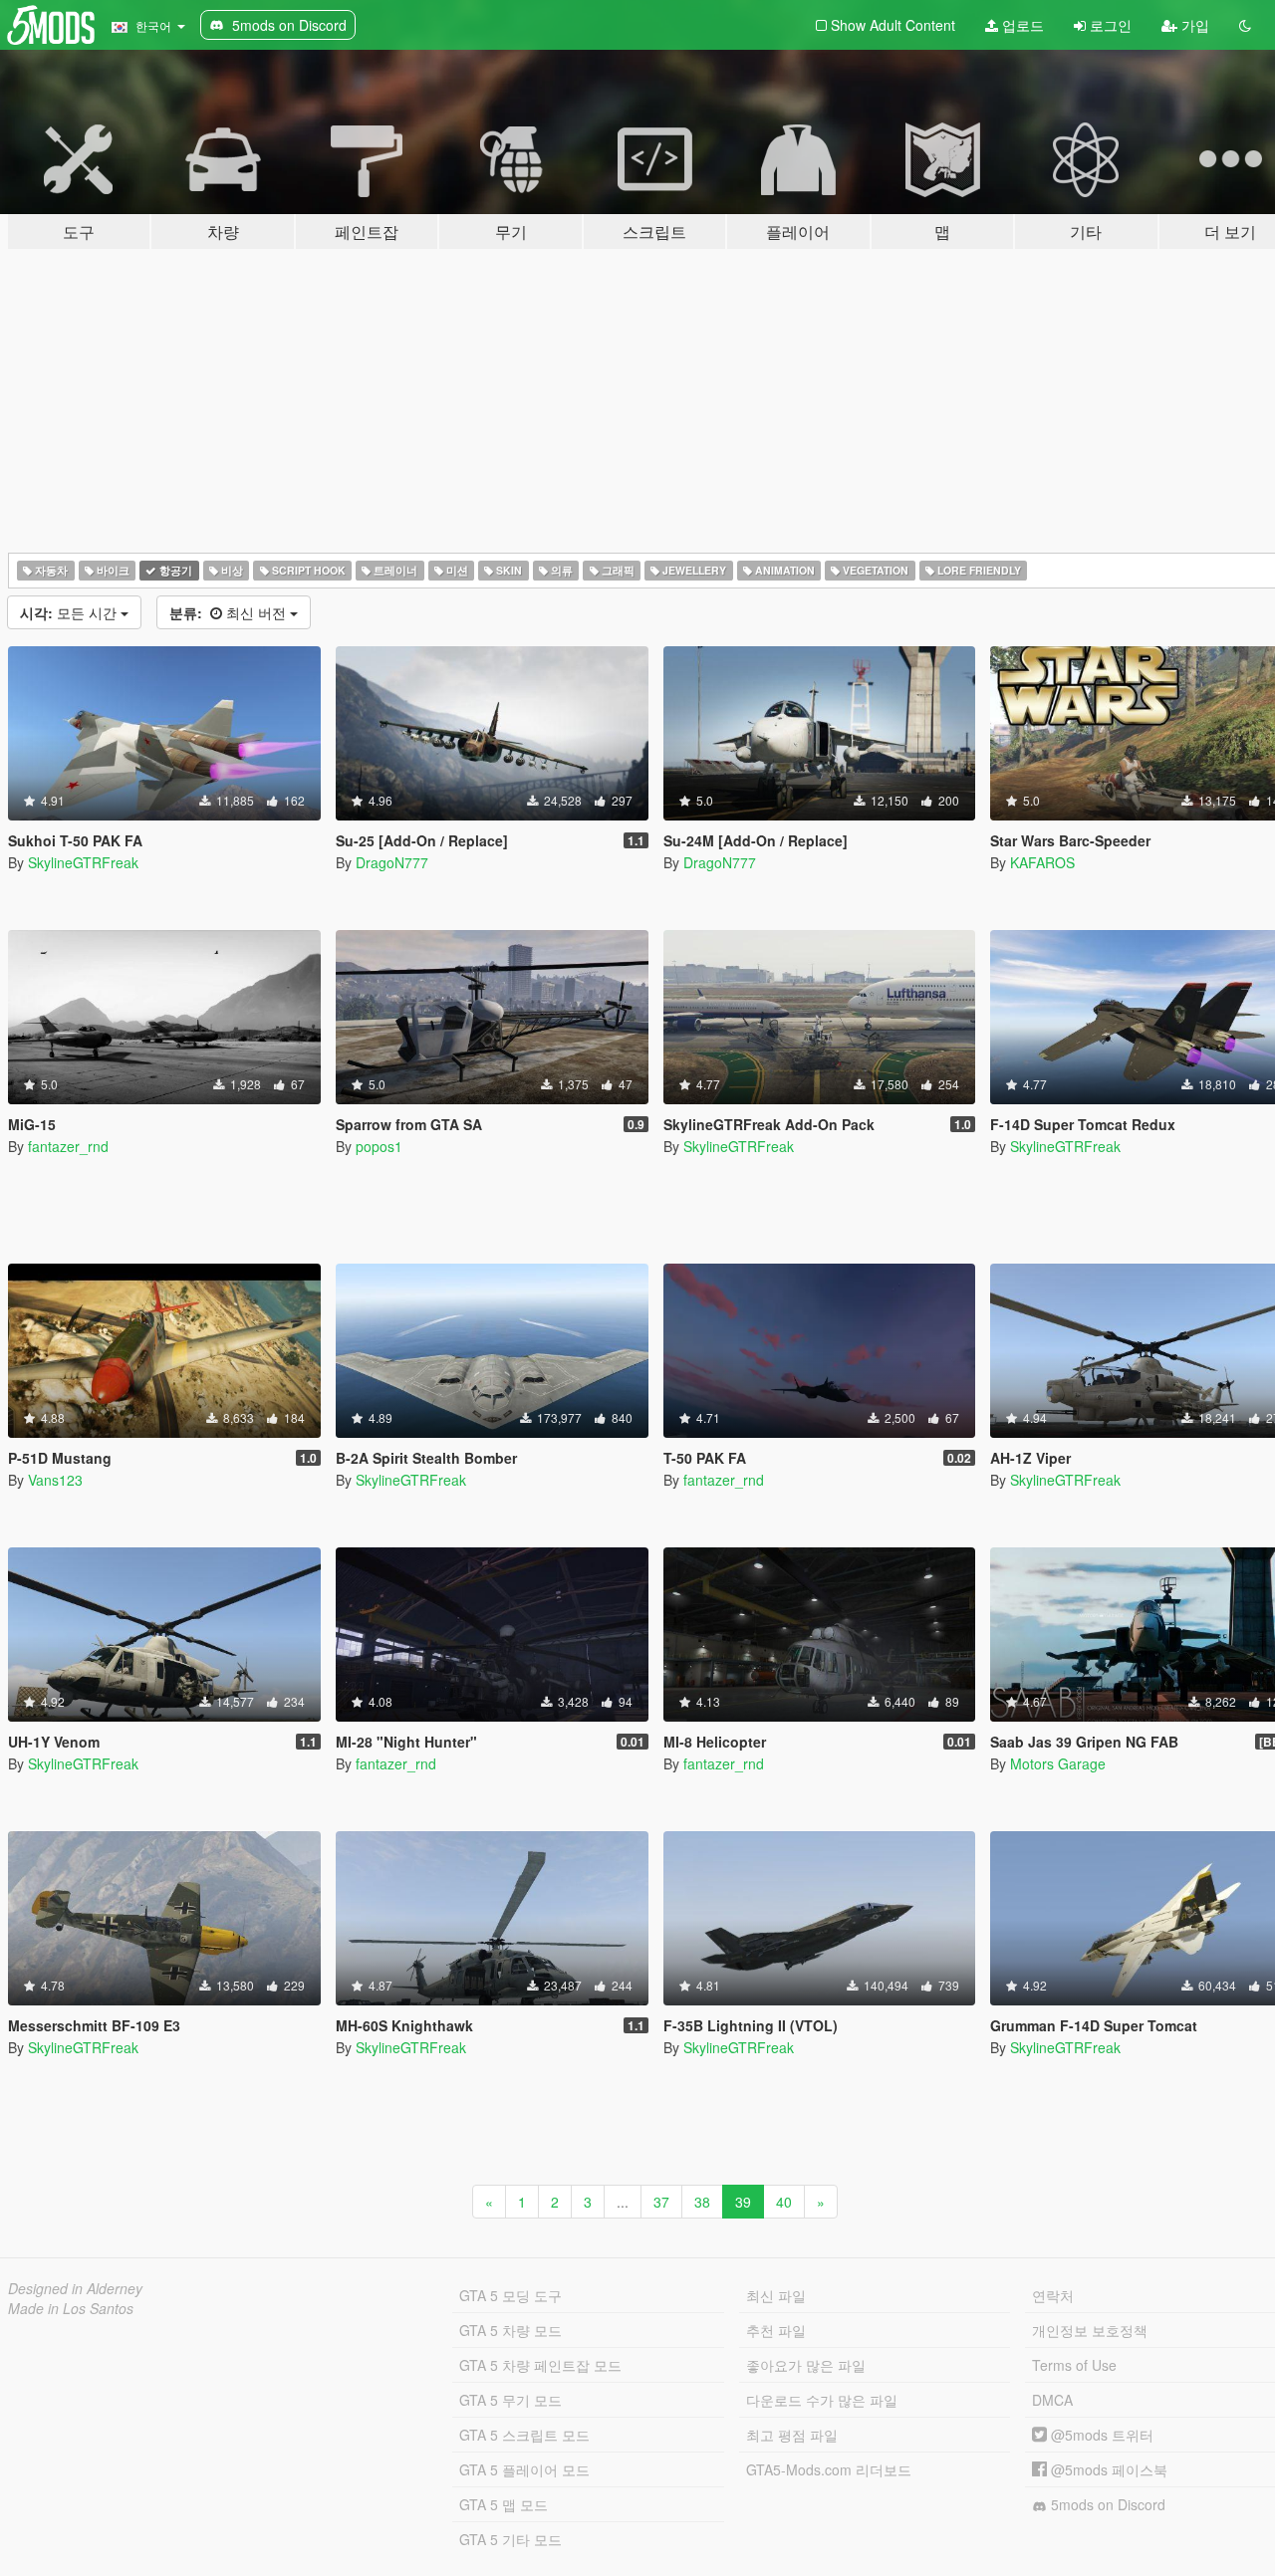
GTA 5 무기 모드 (510, 2400)
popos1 (379, 1146)
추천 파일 (776, 2330)
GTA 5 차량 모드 (510, 2330)
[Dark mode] (1245, 25)
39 (743, 2202)
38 (702, 2202)
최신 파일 (776, 2295)
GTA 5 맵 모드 (504, 2504)
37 (661, 2202)
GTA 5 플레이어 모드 (524, 2469)
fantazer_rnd (68, 1146)
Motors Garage (1058, 1763)
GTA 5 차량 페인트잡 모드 (540, 2365)
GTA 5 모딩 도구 (510, 2295)
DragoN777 (392, 862)
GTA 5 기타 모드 (510, 2539)
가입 (1193, 25)
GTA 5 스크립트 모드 (524, 2435)
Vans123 (55, 1480)
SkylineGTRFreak (83, 862)
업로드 (1021, 25)
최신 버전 (230, 612)
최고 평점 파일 (792, 2435)
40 (784, 2202)
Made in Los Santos (71, 2308)
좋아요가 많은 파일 (806, 2365)
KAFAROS (1042, 862)
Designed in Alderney (75, 2288)
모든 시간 (70, 612)
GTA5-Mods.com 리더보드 (829, 2469)
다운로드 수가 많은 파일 (822, 2400)
